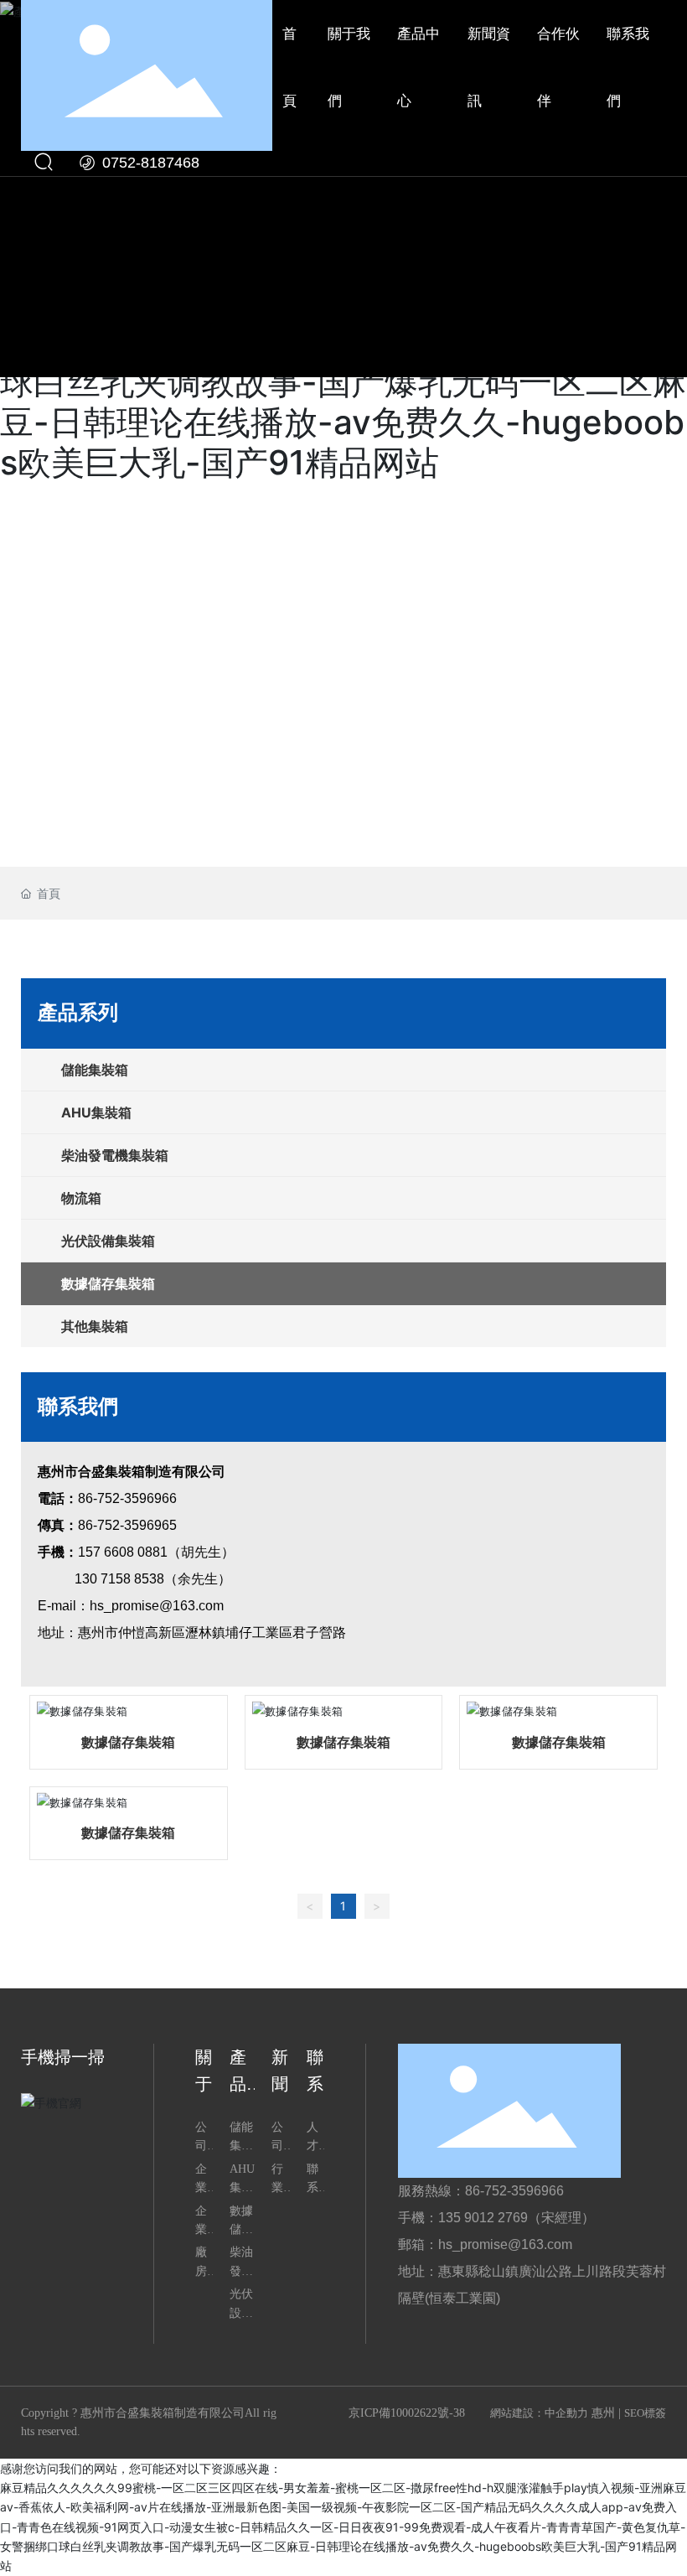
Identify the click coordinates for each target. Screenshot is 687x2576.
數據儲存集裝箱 (128, 1742)
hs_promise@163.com (157, 1606)
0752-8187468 (149, 163)
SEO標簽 (645, 2413)
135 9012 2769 (483, 2218)
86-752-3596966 (127, 1498)
